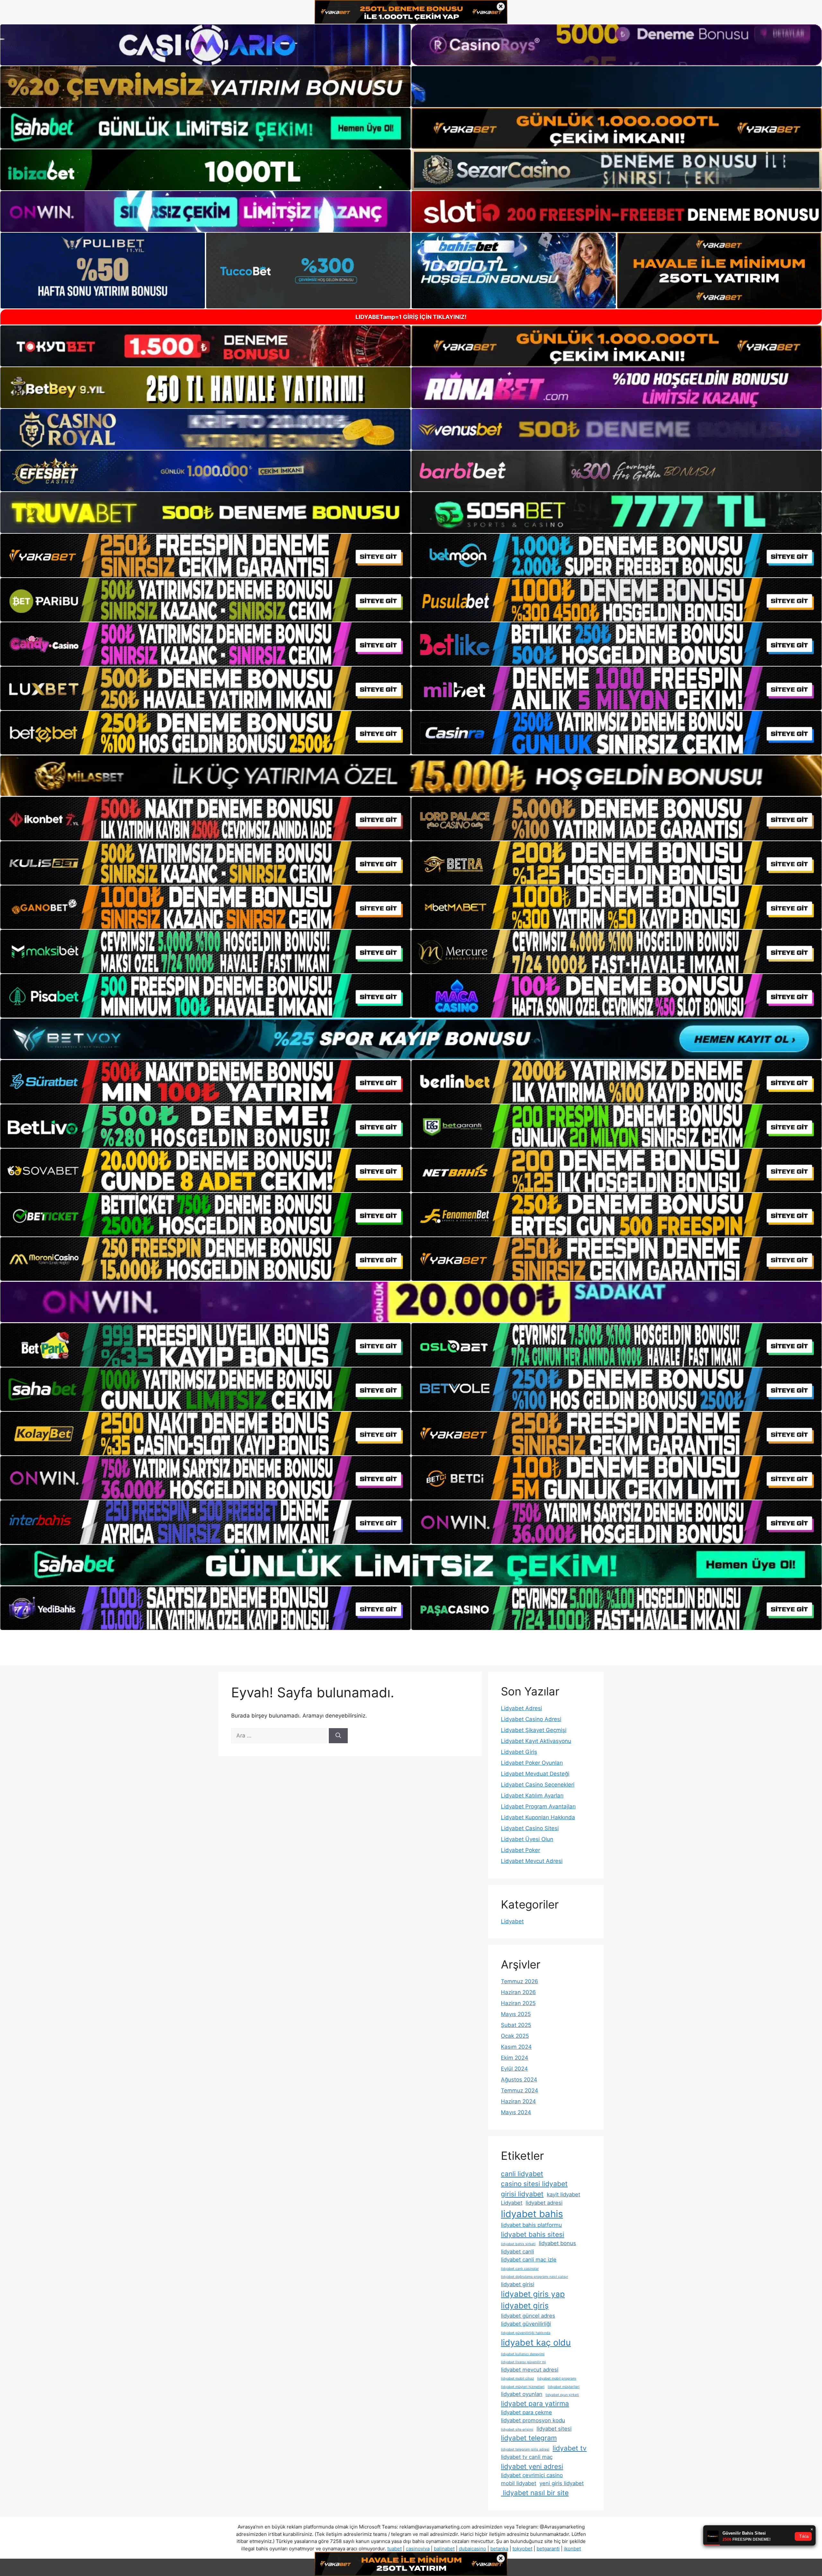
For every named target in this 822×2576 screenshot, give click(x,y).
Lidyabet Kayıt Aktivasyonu (536, 1741)
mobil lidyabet (519, 2483)
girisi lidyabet (522, 2194)
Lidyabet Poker (520, 1850)
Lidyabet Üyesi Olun (527, 1839)
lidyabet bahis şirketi (518, 2244)
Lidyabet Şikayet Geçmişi (534, 1730)
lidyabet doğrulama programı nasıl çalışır (534, 2277)
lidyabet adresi (544, 2203)
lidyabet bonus (557, 2243)
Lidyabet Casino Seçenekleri (538, 1785)
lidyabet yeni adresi (532, 2466)
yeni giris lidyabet (562, 2483)
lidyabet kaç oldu (536, 2343)
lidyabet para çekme (526, 2412)
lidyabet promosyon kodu (533, 2420)
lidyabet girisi (518, 2284)
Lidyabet (512, 1921)
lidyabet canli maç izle (529, 2260)
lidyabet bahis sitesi (533, 2234)
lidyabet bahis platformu (531, 2225)
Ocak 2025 (515, 2036)
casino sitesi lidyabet (534, 2184)
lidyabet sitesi (554, 2429)
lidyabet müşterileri (564, 2387)
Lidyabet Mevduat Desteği (535, 1774)
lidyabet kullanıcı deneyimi (523, 2354)
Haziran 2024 (518, 2101)
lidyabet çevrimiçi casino (532, 2475)
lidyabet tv (570, 2448)
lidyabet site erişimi (517, 2430)
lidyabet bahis (532, 2214)
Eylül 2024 (514, 2069)
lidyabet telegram (529, 2438)
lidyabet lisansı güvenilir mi (523, 2362)
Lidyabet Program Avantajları (538, 1806)
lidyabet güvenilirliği (526, 2324)
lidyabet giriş (525, 2306)
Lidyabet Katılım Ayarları (532, 1796)
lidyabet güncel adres (528, 2316)
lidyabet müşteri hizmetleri (523, 2387)
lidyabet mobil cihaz (517, 2378)
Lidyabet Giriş (519, 1752)
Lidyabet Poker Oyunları (532, 1763)
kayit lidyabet (564, 2194)
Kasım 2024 (516, 2047)
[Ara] (338, 1736)
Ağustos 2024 (519, 2080)
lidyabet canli (517, 2252)
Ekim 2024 (515, 2058)
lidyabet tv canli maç (527, 2457)
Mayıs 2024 (516, 2112)
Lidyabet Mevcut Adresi (532, 1861)
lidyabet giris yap (533, 2294)
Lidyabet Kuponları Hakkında (538, 1817)
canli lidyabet (522, 2174)
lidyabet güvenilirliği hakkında (526, 2333)
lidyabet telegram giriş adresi (525, 2449)
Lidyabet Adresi (521, 1708)
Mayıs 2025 (516, 2014)
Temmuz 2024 (520, 2090)
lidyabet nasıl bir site (535, 2493)
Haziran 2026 (518, 1992)
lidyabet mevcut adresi (530, 2370)
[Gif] (411, 776)
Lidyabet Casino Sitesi (530, 1828)
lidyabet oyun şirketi (562, 2395)
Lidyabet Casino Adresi (531, 1719)
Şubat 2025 (516, 2025)
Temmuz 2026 (520, 1981)
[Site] (205, 556)
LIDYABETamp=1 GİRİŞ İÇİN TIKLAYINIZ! (411, 317)
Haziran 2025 (518, 2003)
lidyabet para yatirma (535, 2404)
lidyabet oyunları (522, 2394)
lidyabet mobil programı (557, 2378)
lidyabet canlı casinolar (520, 2269)
